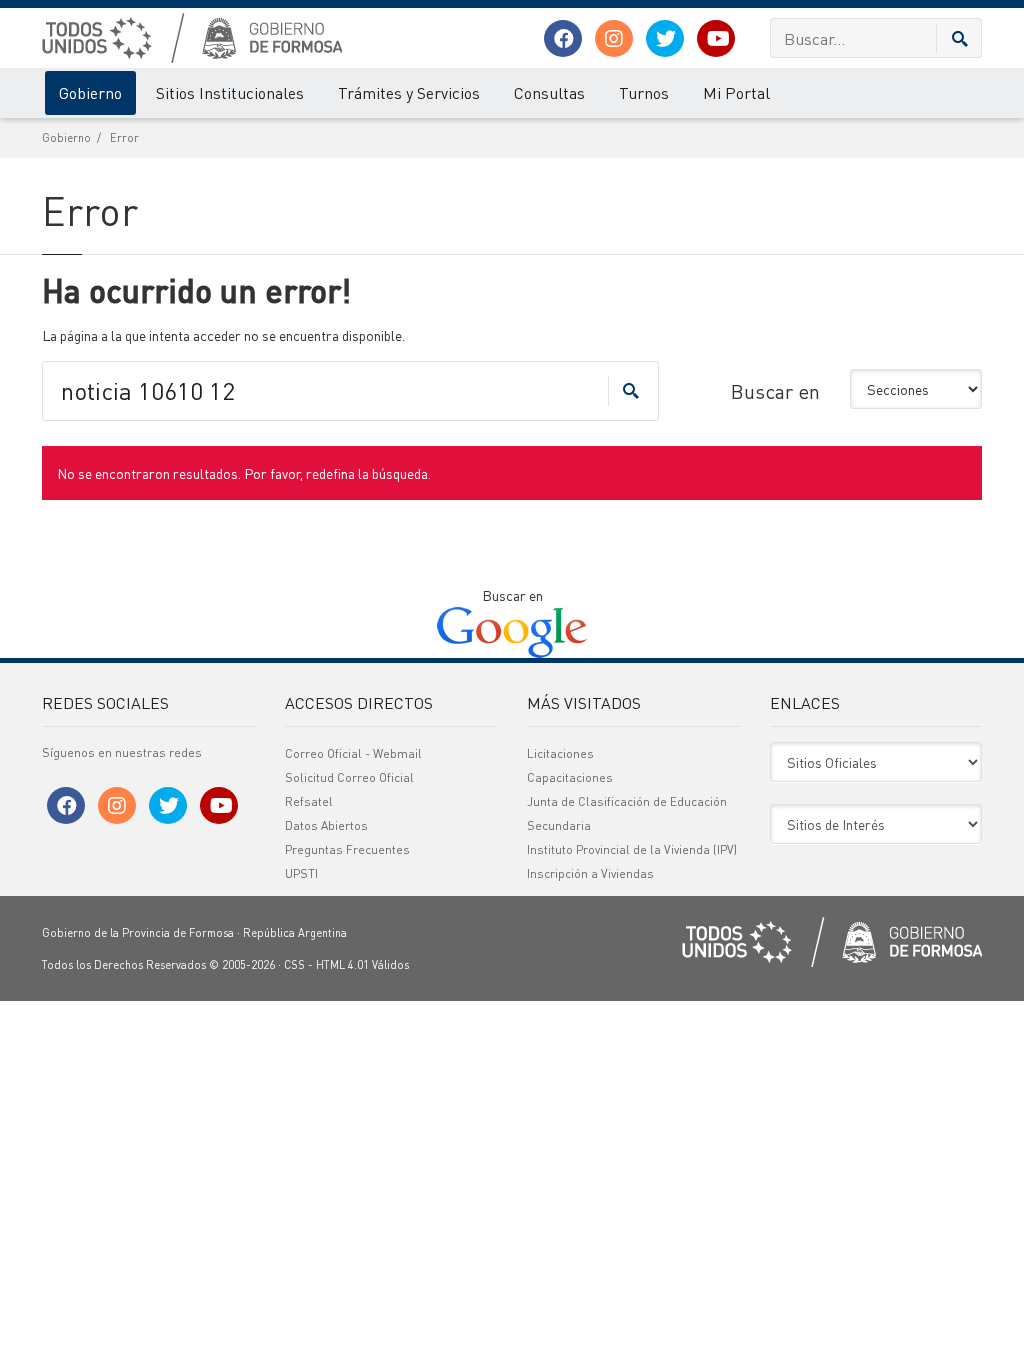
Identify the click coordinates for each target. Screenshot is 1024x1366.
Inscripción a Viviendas (590, 873)
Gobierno (90, 92)
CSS (294, 965)
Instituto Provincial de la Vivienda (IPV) (632, 849)
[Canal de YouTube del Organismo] (716, 38)
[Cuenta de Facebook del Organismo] (563, 38)
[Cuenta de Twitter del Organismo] (665, 38)
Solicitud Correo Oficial (349, 777)
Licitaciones (560, 753)
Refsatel (309, 801)
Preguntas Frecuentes (347, 849)
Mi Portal (736, 92)
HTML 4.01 (342, 965)
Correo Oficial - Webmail (353, 753)
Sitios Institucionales (230, 92)
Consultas (549, 92)
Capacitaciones (570, 777)
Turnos (644, 92)
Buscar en (775, 391)
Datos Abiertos (326, 825)
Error (124, 138)
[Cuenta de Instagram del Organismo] (614, 38)
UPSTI (301, 873)
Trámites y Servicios (409, 92)
